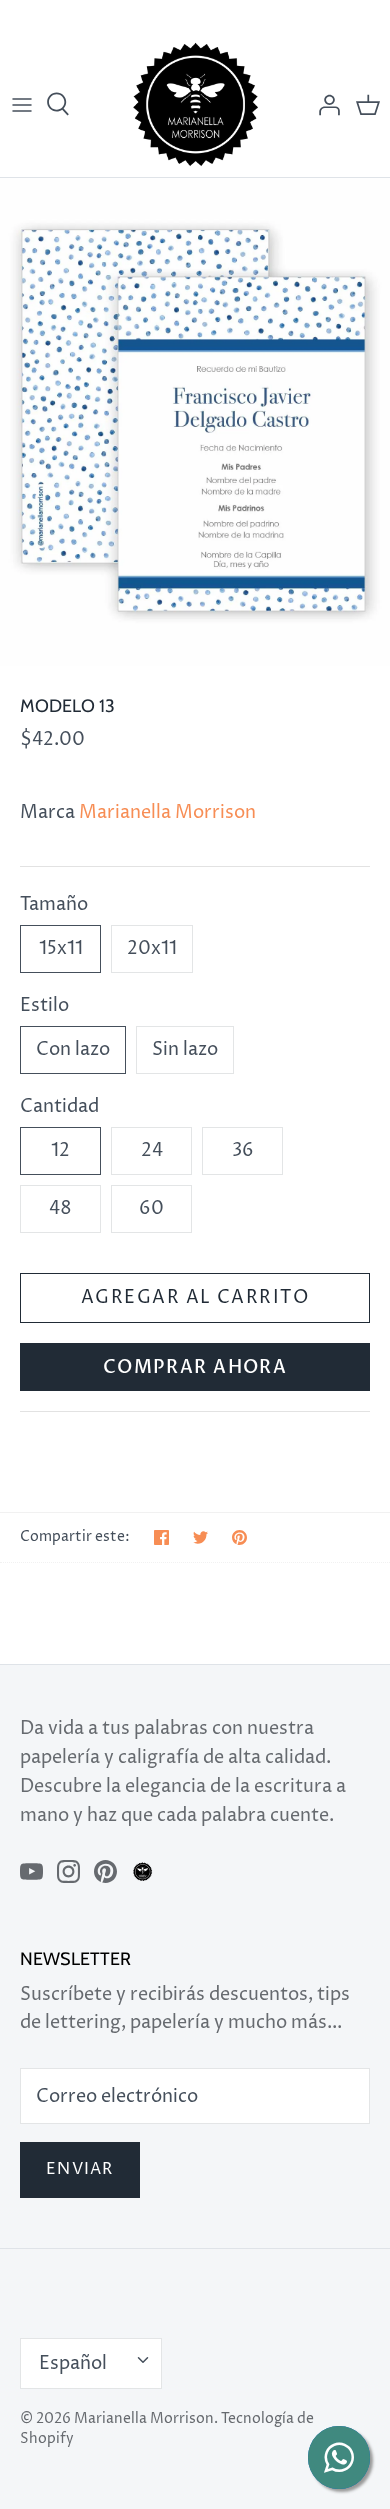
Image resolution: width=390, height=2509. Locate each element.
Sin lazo (185, 1049)
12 (60, 1150)
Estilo (44, 1005)
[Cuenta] (324, 105)
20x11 (152, 948)
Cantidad (59, 1106)
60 (151, 1208)
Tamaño (54, 904)
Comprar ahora (195, 1367)
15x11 (61, 948)
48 (60, 1208)
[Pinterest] (105, 1871)
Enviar (80, 2169)
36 (243, 1150)
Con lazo (73, 1049)
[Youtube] (31, 1871)
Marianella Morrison (167, 812)
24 (152, 1150)
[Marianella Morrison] (195, 104)
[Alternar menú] (22, 105)
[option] (195, 422)
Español (73, 2363)
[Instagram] (68, 1871)
